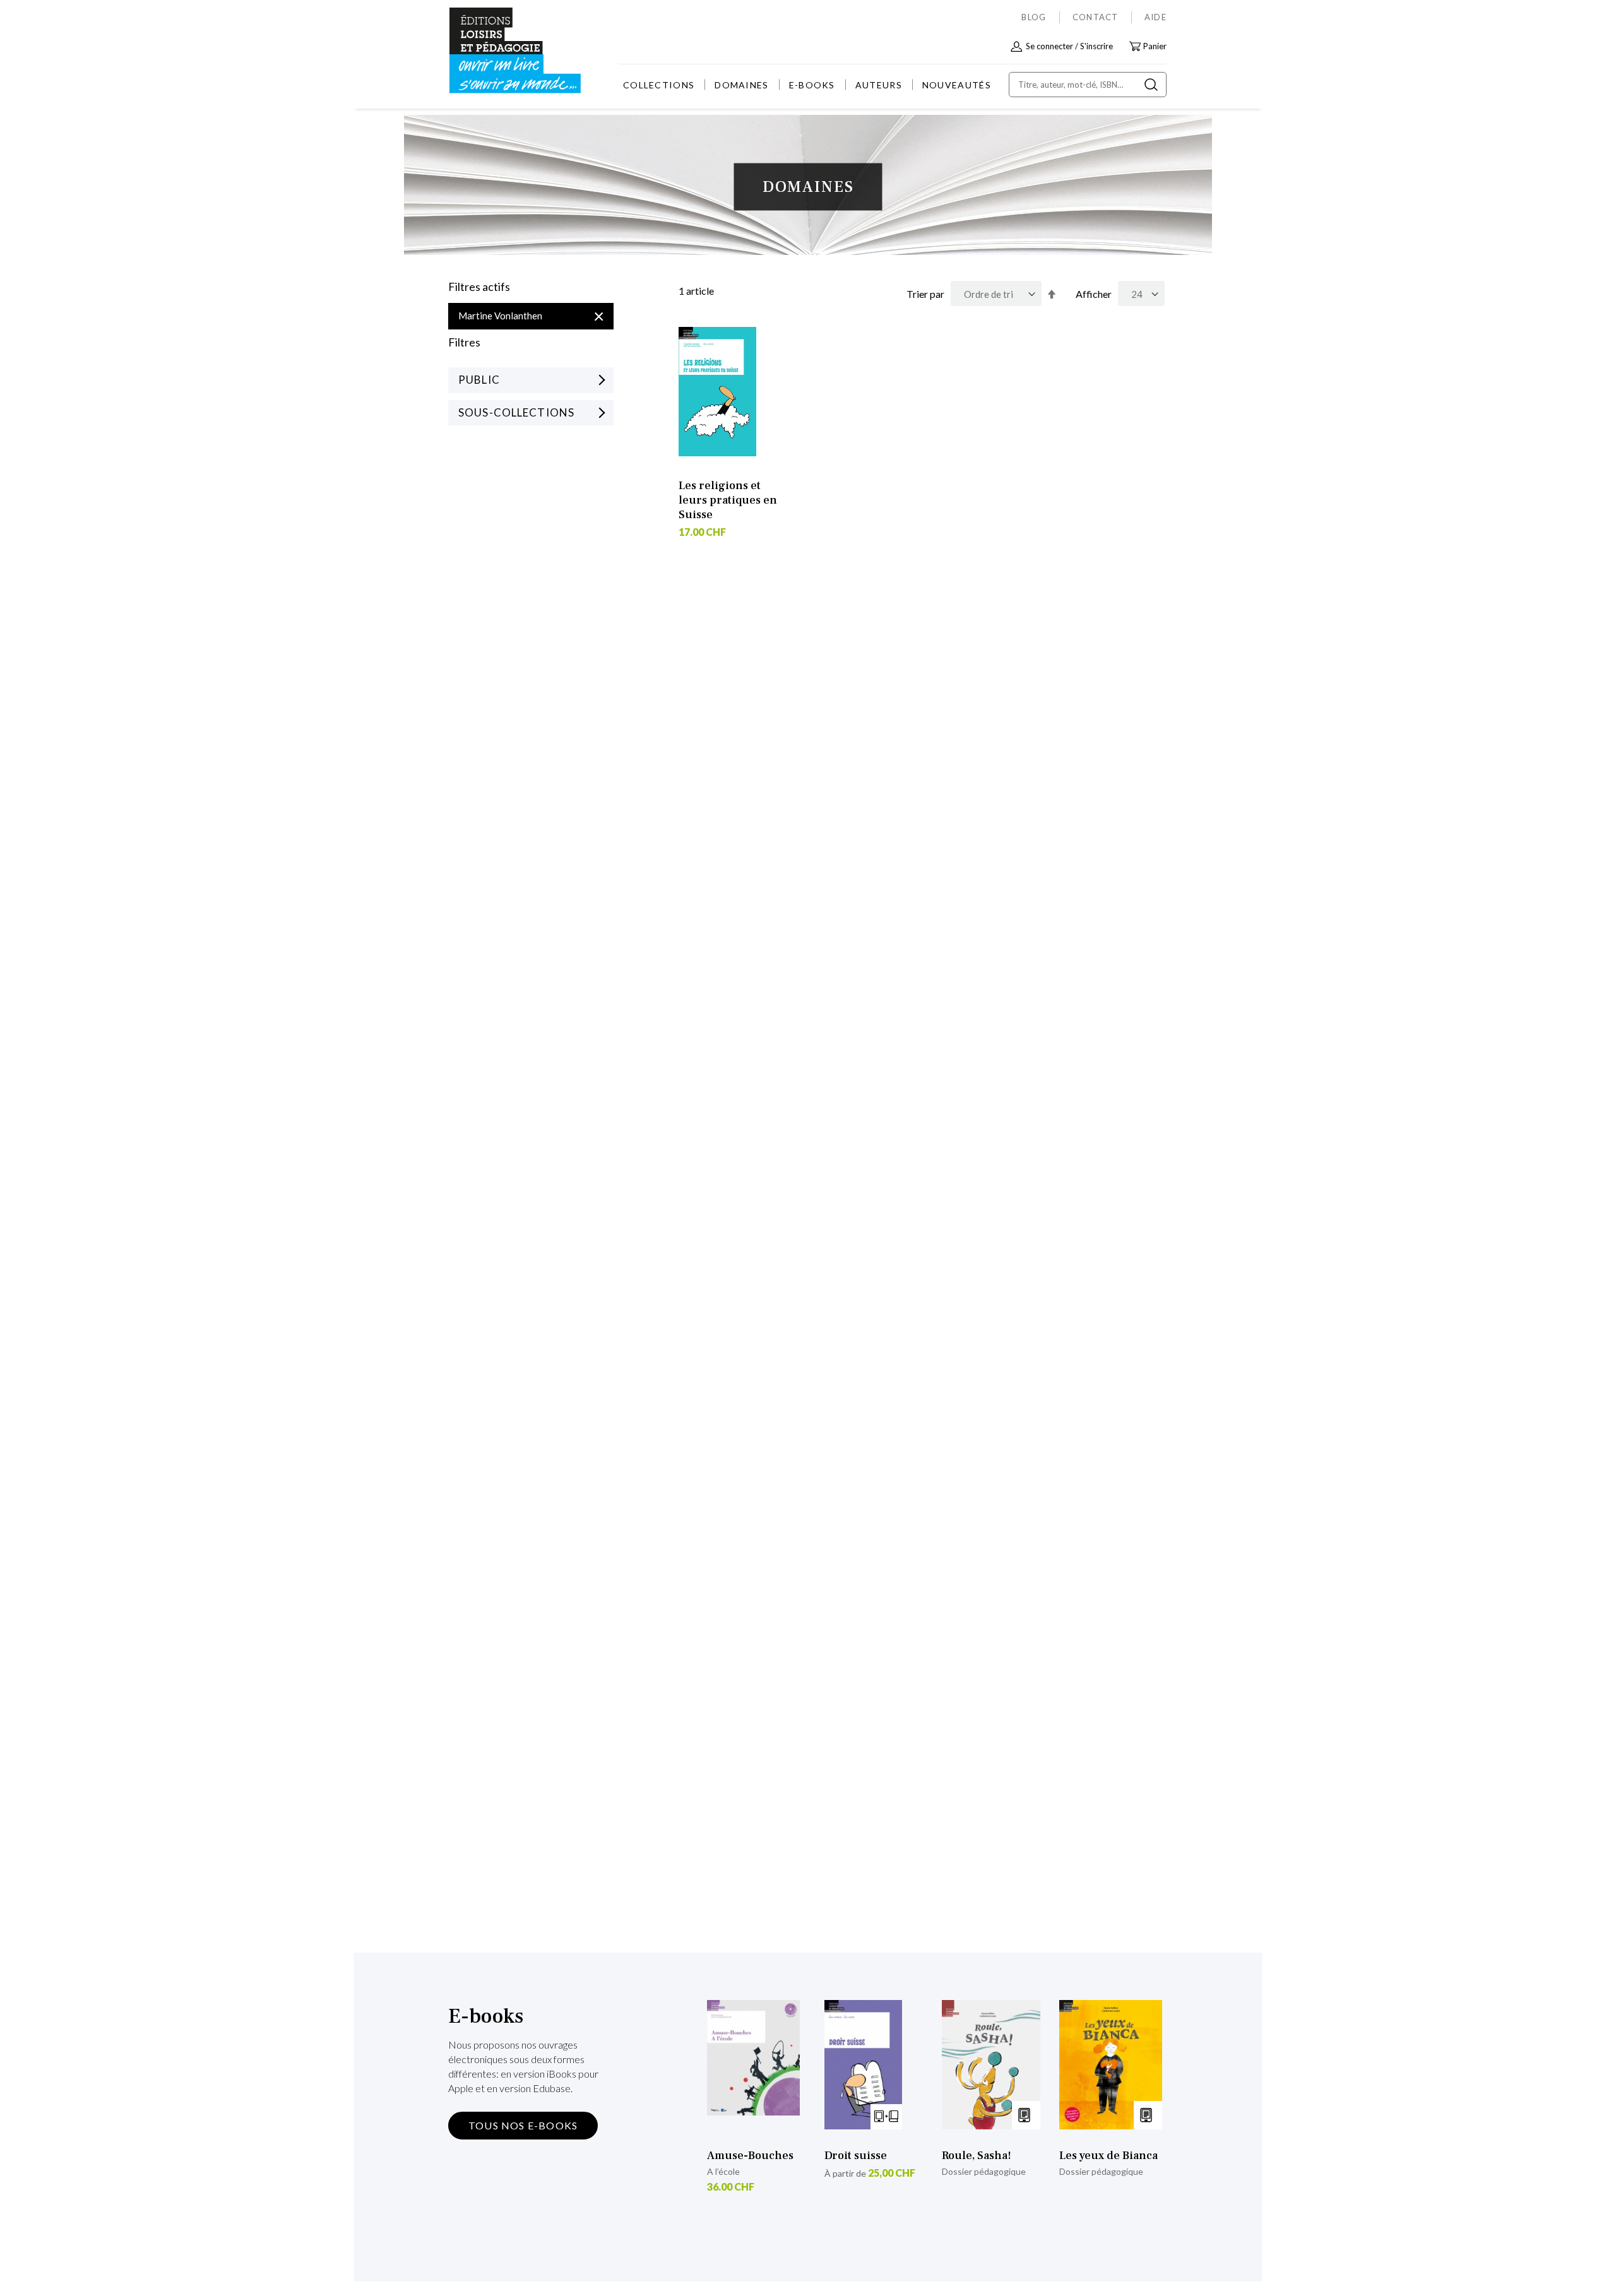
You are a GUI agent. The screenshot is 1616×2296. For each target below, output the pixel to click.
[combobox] (1088, 85)
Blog (1034, 17)
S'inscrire (1096, 46)
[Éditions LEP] (496, 51)
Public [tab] (479, 380)
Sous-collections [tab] (516, 412)
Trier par (925, 294)
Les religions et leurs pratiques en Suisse (728, 500)
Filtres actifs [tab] (479, 287)
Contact (1096, 17)
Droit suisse (856, 2156)
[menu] (807, 85)
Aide (1156, 17)
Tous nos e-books (523, 2125)
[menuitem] (659, 85)
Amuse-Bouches (750, 2156)
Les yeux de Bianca (1108, 2156)
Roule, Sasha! (977, 2156)
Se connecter (1049, 46)
